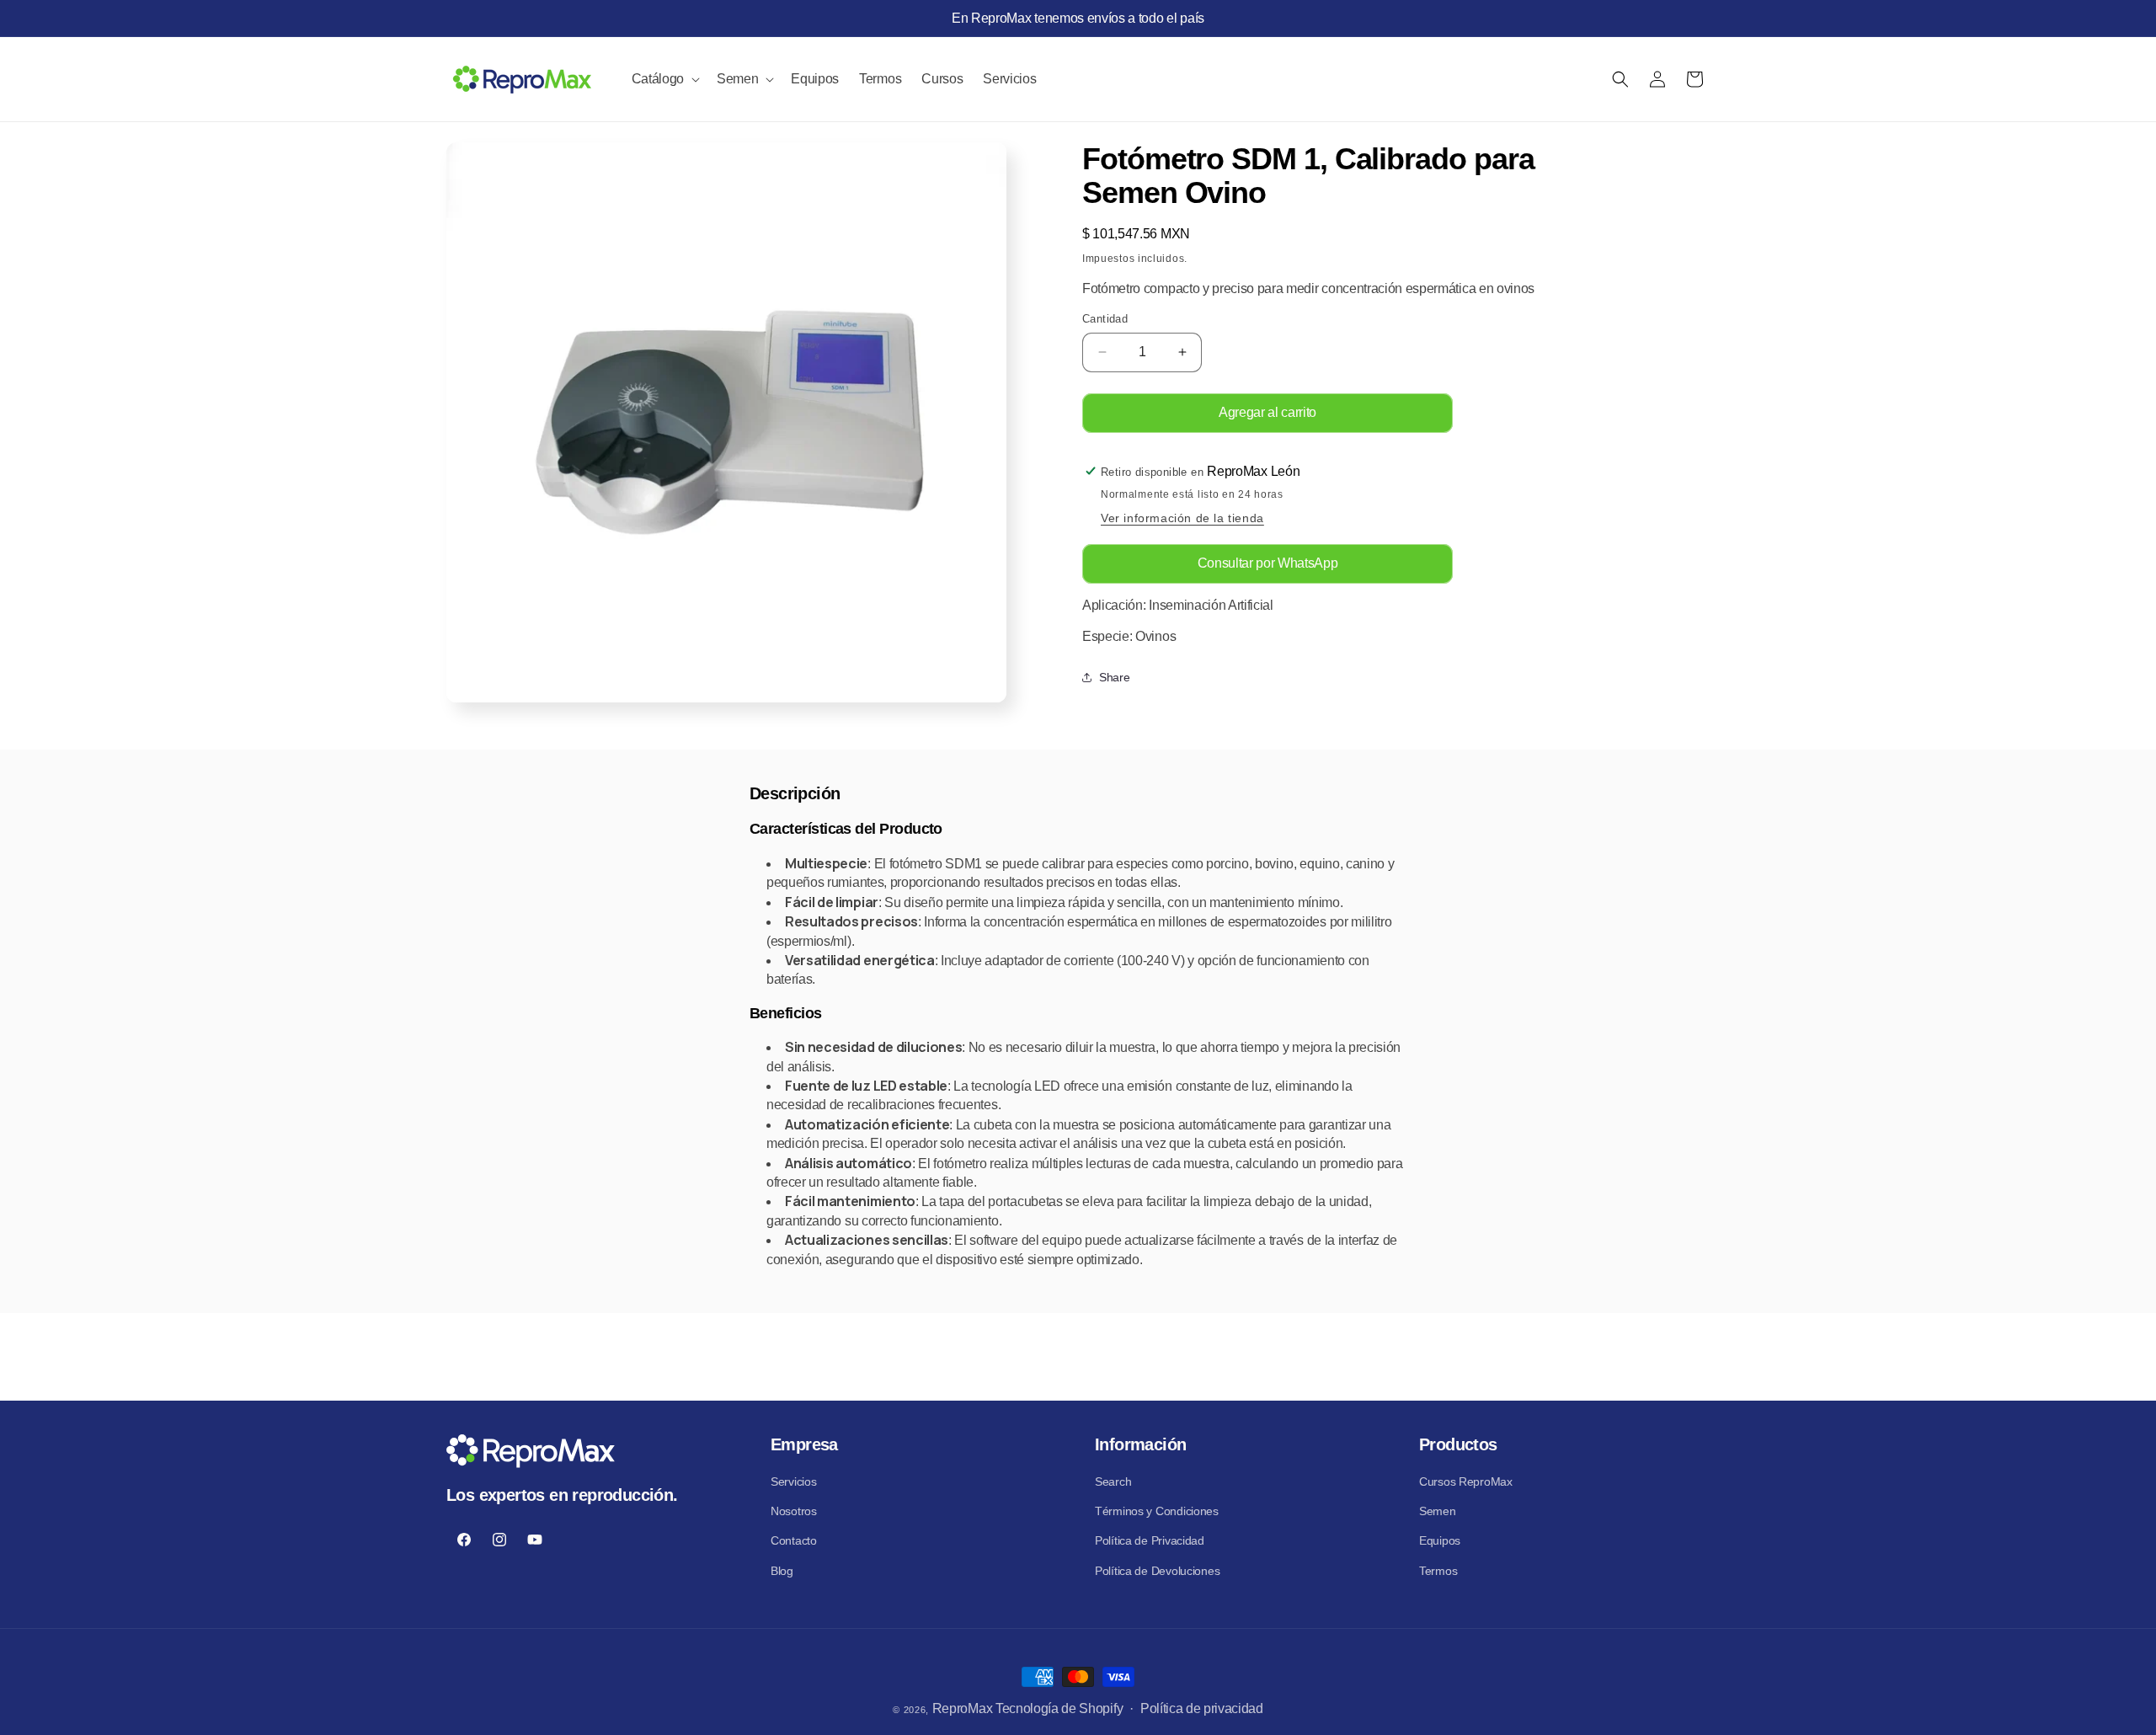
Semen (1438, 1511)
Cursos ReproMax (1466, 1481)
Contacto (794, 1540)
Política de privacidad (1202, 1708)
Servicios (793, 1481)
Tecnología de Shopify (1059, 1708)
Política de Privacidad (1150, 1540)
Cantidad (1105, 319)
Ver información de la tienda (1182, 518)
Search (1113, 1481)
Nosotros (794, 1511)
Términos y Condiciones (1157, 1511)
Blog (782, 1571)
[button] (664, 79)
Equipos (1440, 1540)
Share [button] (1114, 677)
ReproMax (962, 1708)
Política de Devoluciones (1157, 1571)
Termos (1438, 1571)
